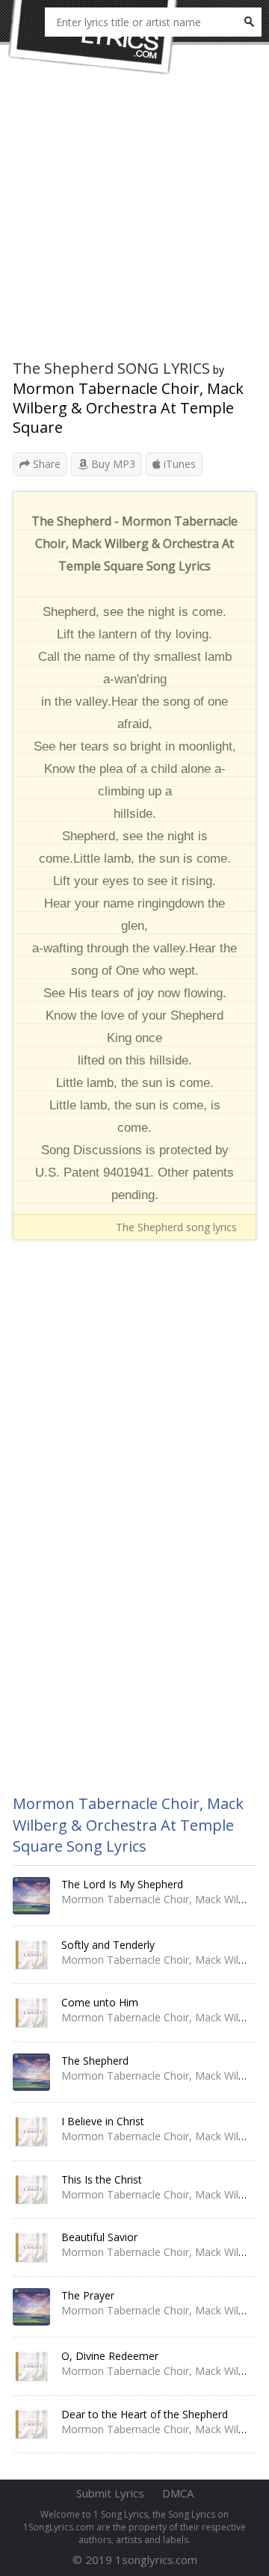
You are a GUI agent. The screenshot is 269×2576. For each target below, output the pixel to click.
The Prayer (88, 2295)
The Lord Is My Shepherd (122, 1884)
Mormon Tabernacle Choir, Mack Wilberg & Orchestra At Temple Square (128, 408)
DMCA (178, 2493)
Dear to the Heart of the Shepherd (145, 2414)
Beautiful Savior (99, 2237)
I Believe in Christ (103, 2121)
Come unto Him (100, 2002)
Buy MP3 (112, 464)
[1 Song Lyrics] (93, 37)
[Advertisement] (134, 224)
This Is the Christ (102, 2179)
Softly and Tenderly (108, 1945)
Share (45, 464)
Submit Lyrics (110, 2493)
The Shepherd (95, 2061)
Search (249, 22)
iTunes (178, 464)
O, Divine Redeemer (110, 2356)
